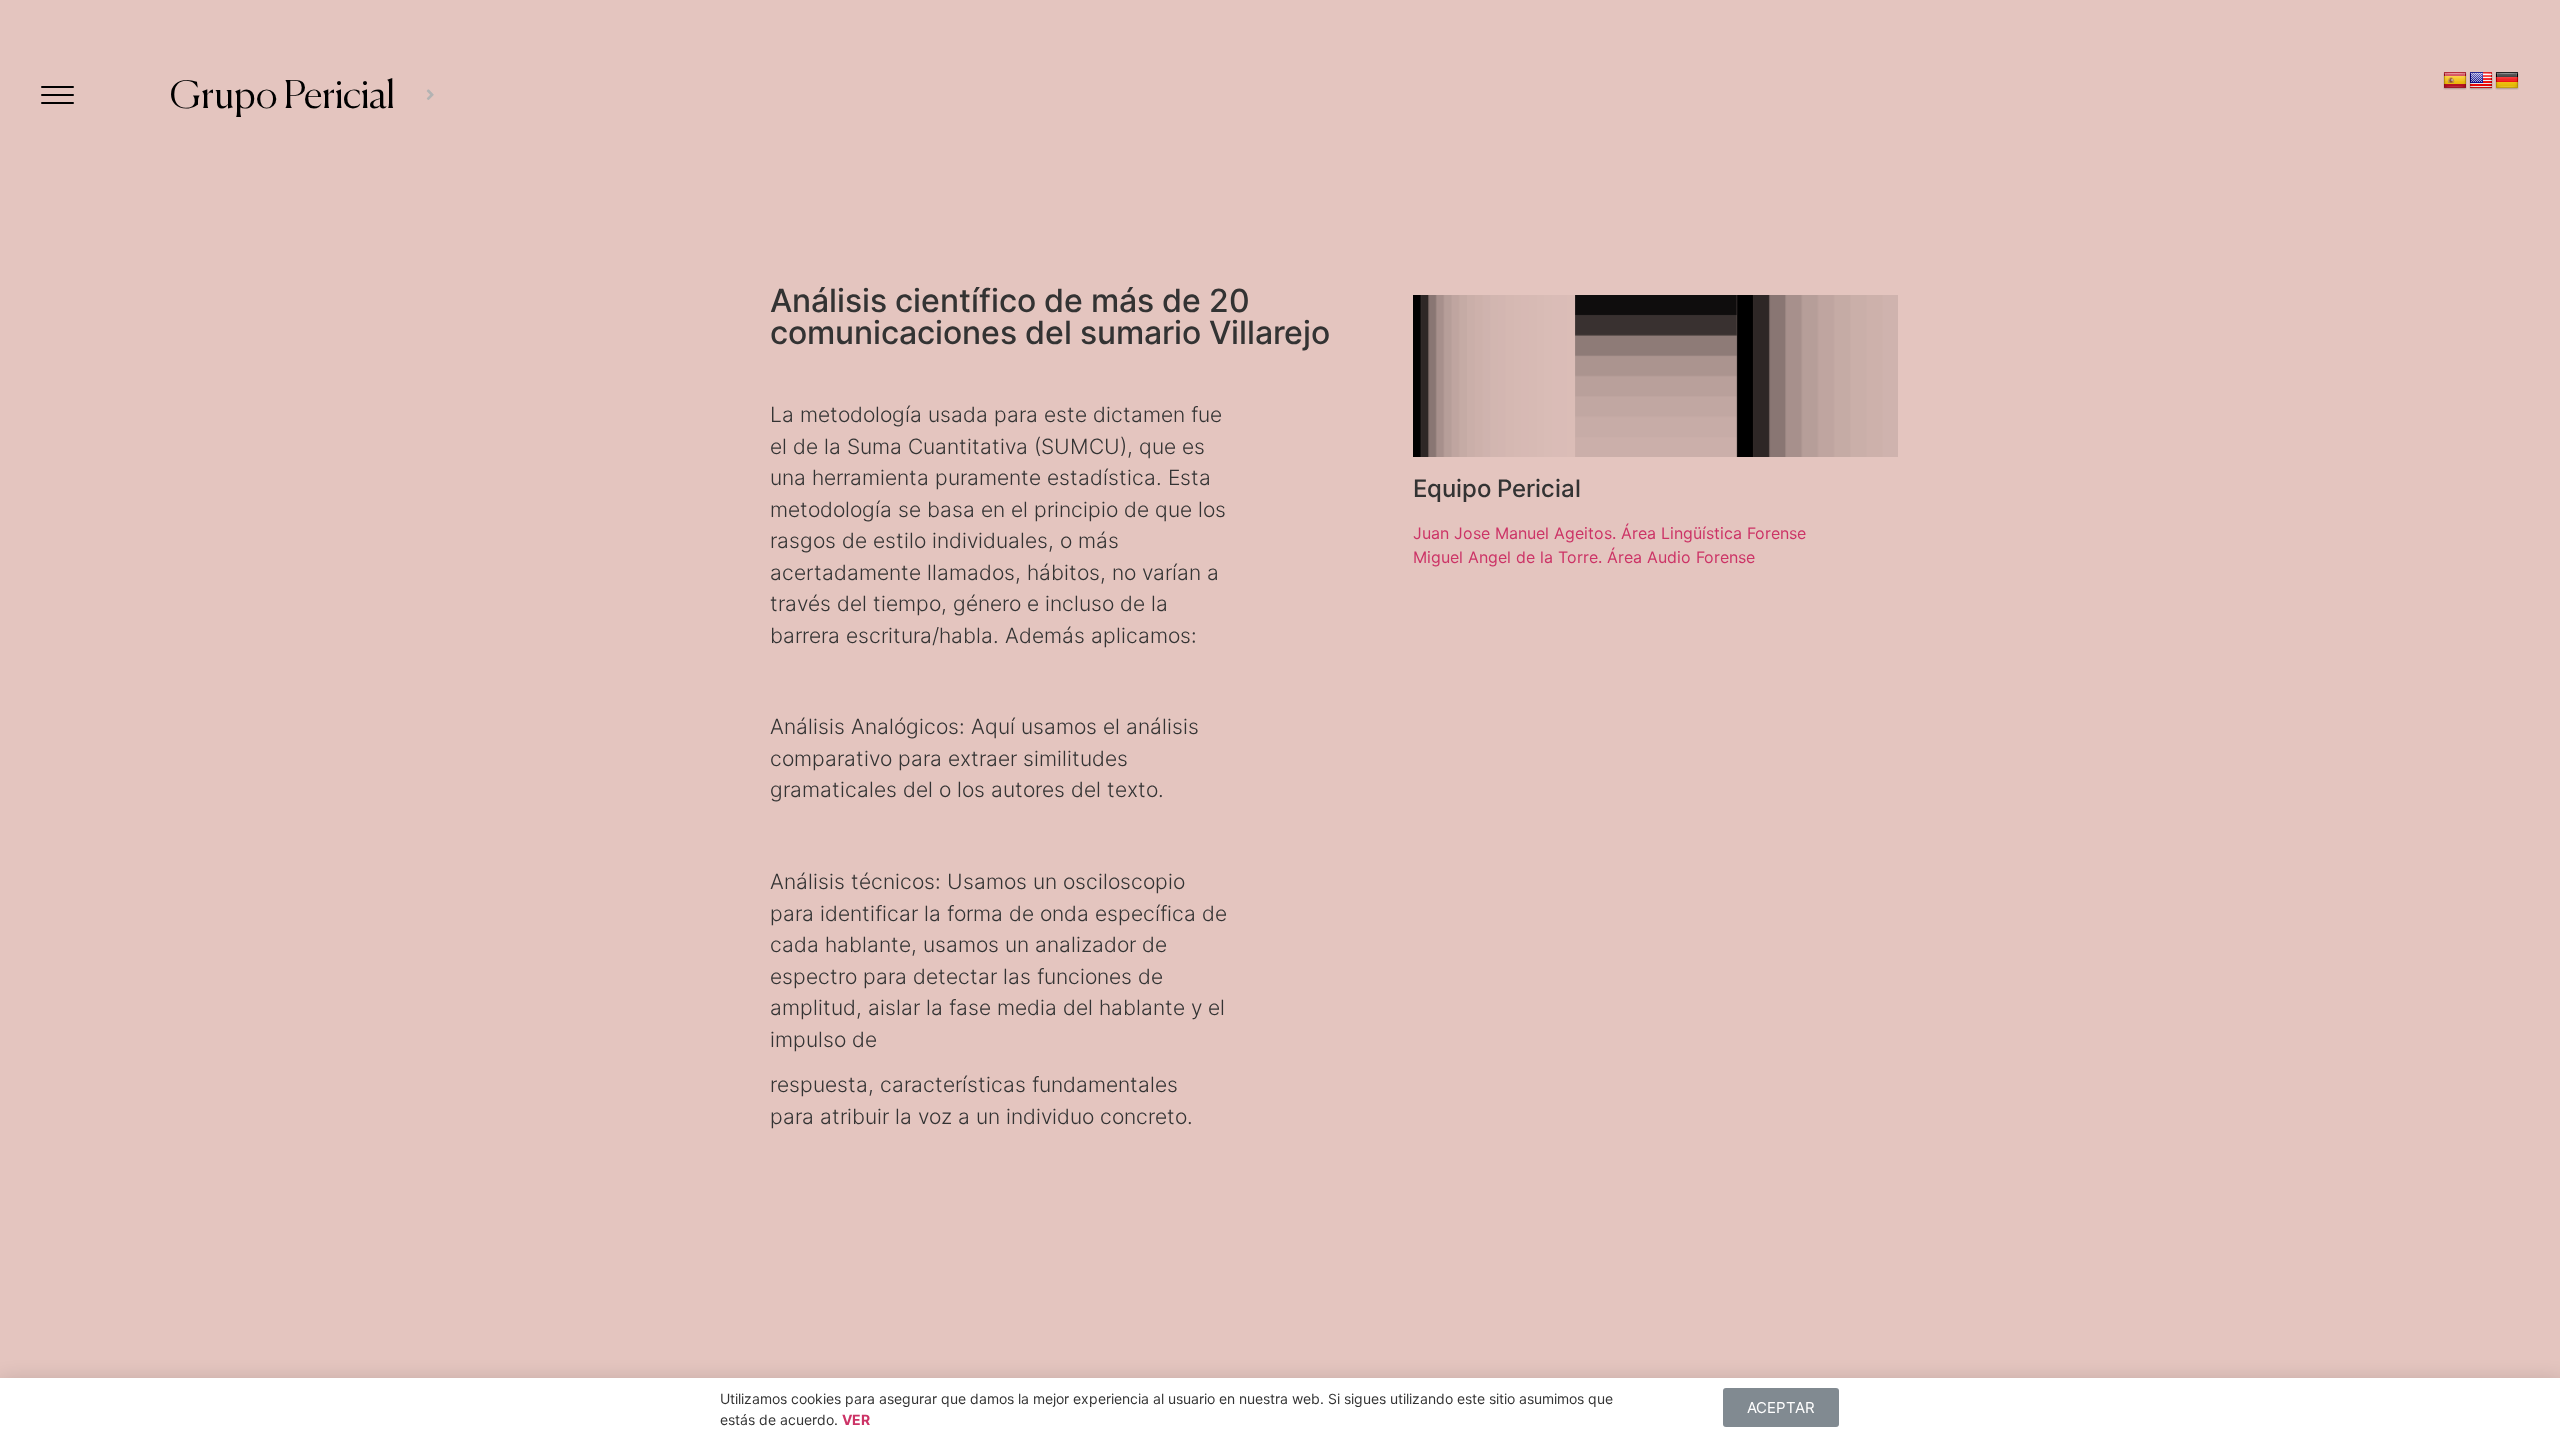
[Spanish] (2455, 81)
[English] (2481, 81)
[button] (1781, 1407)
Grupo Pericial (282, 97)
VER (856, 1419)
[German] (2507, 81)
